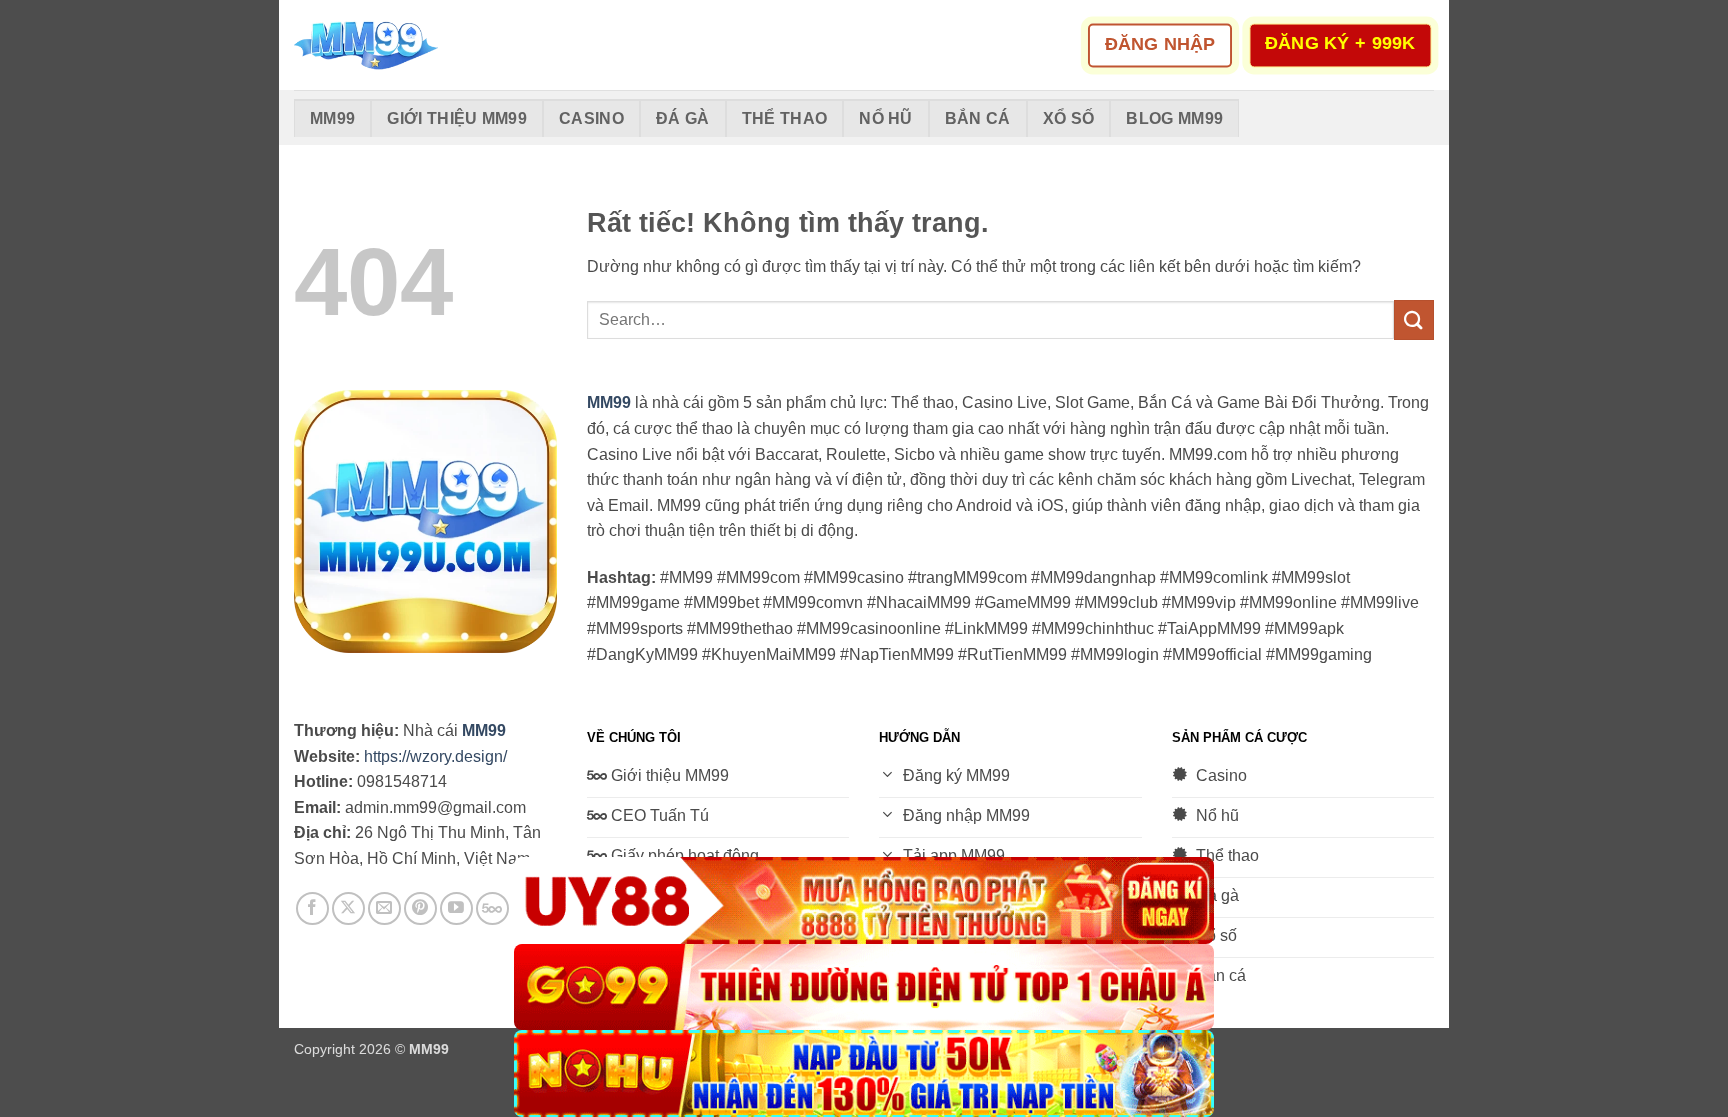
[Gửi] (1414, 319)
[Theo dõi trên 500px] (492, 908)
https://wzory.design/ (435, 756)
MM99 (332, 118)
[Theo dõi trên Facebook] (312, 908)
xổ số (1069, 118)
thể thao (785, 118)
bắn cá (978, 118)
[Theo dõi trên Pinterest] (420, 908)
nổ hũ (886, 118)
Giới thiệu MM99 (457, 118)
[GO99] (864, 987)
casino (591, 118)
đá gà (683, 118)
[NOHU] (864, 1073)
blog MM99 (1174, 118)
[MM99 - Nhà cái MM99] (394, 45)
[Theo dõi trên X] (348, 908)
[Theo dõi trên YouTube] (456, 908)
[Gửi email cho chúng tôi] (384, 908)
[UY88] (864, 900)
